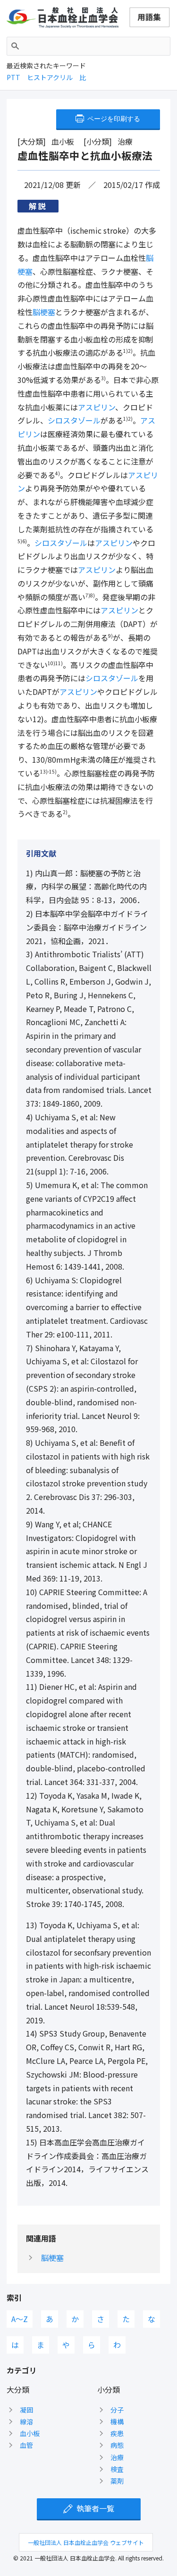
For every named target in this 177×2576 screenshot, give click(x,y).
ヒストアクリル (50, 77)
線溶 (26, 2421)
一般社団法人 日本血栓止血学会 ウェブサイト (86, 2542)
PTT (13, 77)
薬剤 (117, 2481)
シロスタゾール (74, 420)
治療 (117, 2457)
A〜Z (20, 2319)
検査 (117, 2469)
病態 (117, 2445)
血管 (26, 2445)
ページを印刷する (114, 119)
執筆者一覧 (95, 2508)
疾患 (117, 2433)
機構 (117, 2421)
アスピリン (97, 407)
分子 (117, 2410)
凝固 (26, 2410)
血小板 (30, 2433)
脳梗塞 (44, 312)
